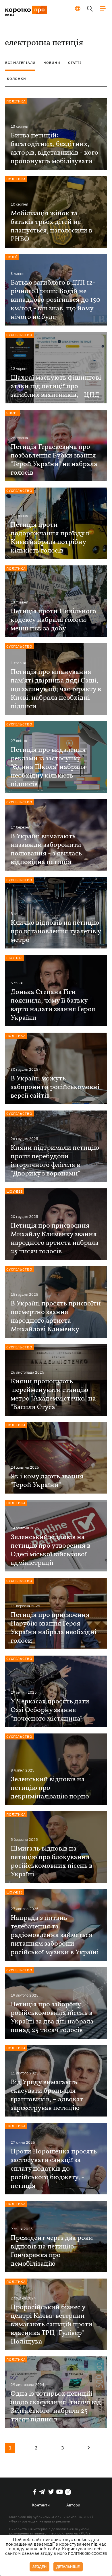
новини (52, 63)
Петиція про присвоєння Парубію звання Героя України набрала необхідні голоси (54, 1628)
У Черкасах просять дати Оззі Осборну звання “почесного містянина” (50, 1710)
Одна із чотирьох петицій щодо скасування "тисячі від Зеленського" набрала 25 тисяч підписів (56, 2407)
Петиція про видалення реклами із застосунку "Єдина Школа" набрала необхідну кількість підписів (48, 767)
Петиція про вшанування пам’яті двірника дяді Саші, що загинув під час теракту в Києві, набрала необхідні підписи (56, 689)
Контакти (41, 2505)
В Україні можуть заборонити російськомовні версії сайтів (55, 1087)
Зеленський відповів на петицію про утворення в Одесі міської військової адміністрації (51, 1550)
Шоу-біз (15, 958)
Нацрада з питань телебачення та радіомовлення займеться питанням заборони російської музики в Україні (55, 1935)
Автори (73, 2505)
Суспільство (19, 335)
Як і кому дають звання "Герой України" (47, 1481)
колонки (17, 79)
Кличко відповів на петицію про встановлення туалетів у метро (56, 932)
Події (12, 257)
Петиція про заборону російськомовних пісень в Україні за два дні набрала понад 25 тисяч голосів (52, 2017)
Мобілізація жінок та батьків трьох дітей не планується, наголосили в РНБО (51, 226)
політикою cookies (88, 2554)
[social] (35, 2492)
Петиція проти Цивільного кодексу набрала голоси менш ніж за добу (53, 620)
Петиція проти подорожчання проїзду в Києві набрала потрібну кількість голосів (50, 538)
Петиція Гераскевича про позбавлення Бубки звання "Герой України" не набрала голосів (54, 460)
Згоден (39, 2567)
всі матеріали (20, 63)
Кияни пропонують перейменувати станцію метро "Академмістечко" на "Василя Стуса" (53, 1394)
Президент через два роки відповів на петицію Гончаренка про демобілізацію (52, 2251)
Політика (16, 101)
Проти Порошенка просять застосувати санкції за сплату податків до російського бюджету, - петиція (54, 2169)
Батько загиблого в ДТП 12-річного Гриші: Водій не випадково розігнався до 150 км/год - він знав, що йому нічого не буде (55, 300)
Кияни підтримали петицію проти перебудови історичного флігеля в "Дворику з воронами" (55, 1161)
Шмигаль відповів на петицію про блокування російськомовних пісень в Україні (52, 1862)
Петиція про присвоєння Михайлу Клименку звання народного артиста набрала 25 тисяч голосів (55, 1239)
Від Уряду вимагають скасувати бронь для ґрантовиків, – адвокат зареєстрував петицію (47, 2095)
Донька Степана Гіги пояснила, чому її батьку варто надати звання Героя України (53, 1005)
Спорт (12, 413)
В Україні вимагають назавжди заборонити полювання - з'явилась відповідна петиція (46, 849)
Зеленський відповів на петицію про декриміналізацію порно (50, 1788)
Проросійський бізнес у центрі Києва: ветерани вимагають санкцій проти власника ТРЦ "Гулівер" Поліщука (52, 2325)
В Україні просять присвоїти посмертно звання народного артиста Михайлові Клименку (56, 1317)
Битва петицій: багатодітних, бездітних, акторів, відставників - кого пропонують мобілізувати (54, 149)
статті (75, 63)
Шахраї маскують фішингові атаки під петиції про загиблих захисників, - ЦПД (56, 386)
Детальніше (68, 2567)
